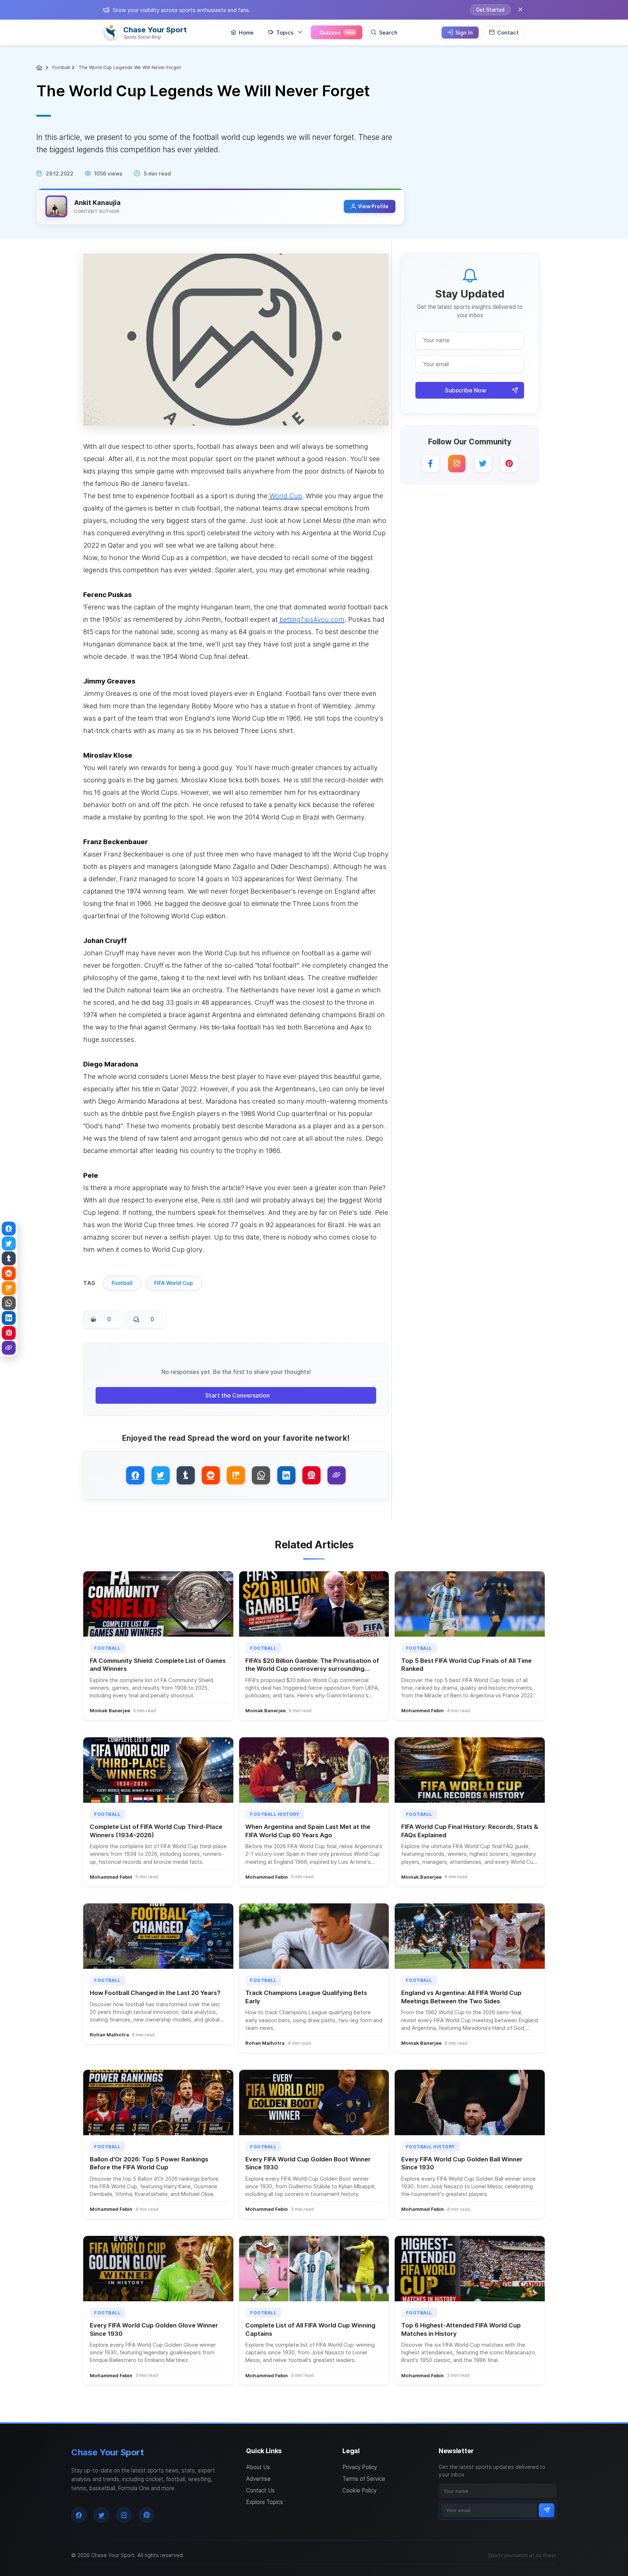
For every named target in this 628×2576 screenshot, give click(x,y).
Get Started (490, 10)
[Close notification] (520, 10)
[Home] (40, 68)
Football (61, 67)
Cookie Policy (359, 2490)
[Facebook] (431, 464)
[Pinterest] (509, 464)
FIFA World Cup (174, 1283)
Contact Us (260, 2490)
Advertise (258, 2479)
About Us (258, 2467)
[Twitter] (483, 464)
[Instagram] (457, 464)
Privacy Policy (360, 2467)
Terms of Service (364, 2479)
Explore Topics (265, 2502)
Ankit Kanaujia (97, 203)
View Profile (373, 206)
